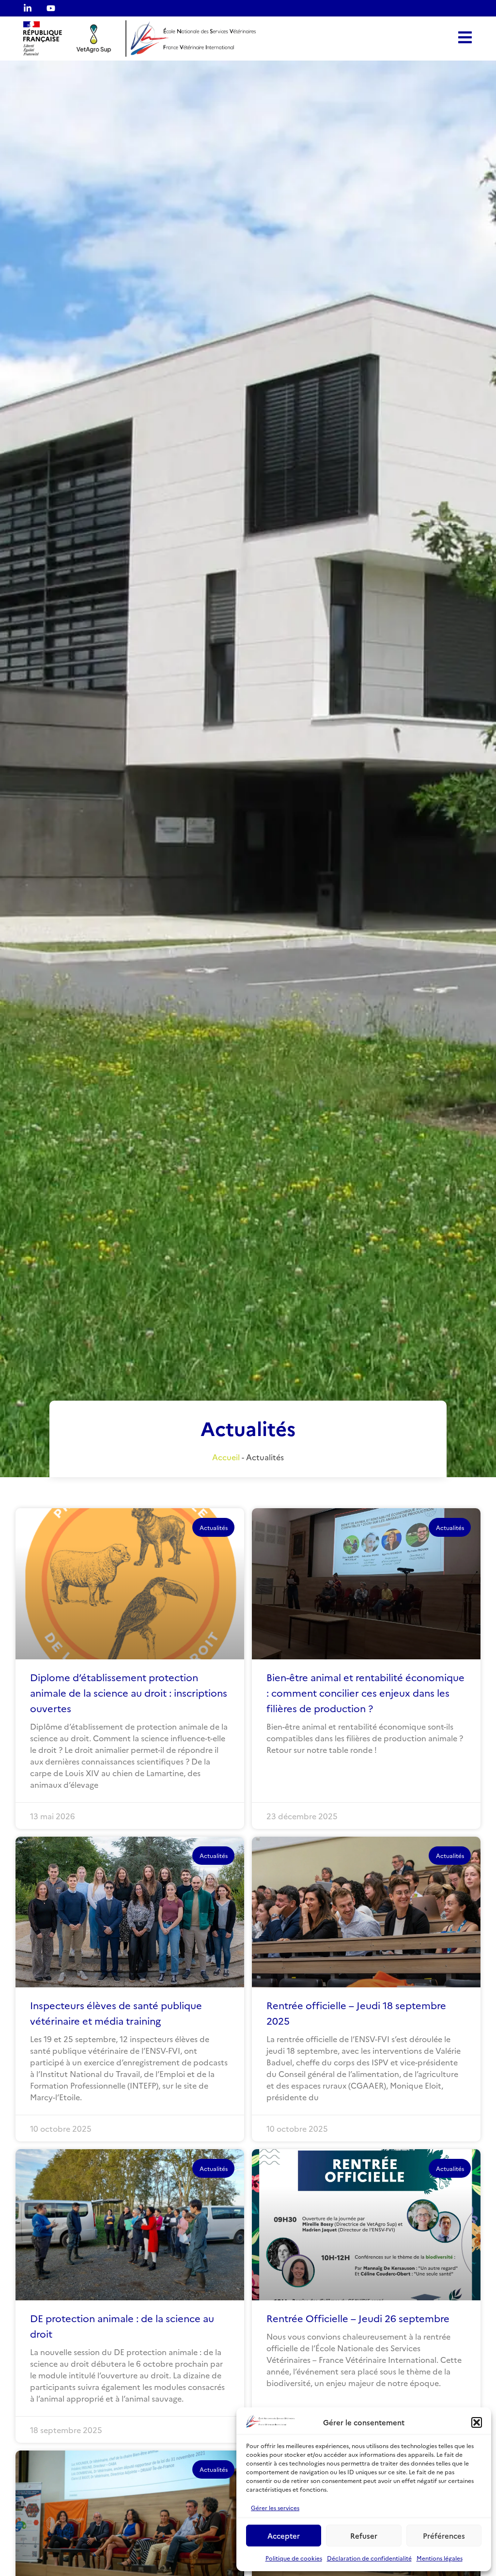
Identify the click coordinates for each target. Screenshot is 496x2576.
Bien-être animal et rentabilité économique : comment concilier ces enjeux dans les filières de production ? (365, 1692)
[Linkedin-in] (28, 8)
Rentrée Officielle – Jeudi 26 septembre (358, 2318)
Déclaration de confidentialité (369, 2558)
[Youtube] (51, 8)
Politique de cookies (294, 2558)
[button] (477, 2422)
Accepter (284, 2536)
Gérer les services (275, 2507)
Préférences (444, 2536)
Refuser (364, 2536)
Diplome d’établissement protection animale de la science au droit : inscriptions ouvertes (129, 1692)
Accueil (226, 1457)
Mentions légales (440, 2558)
